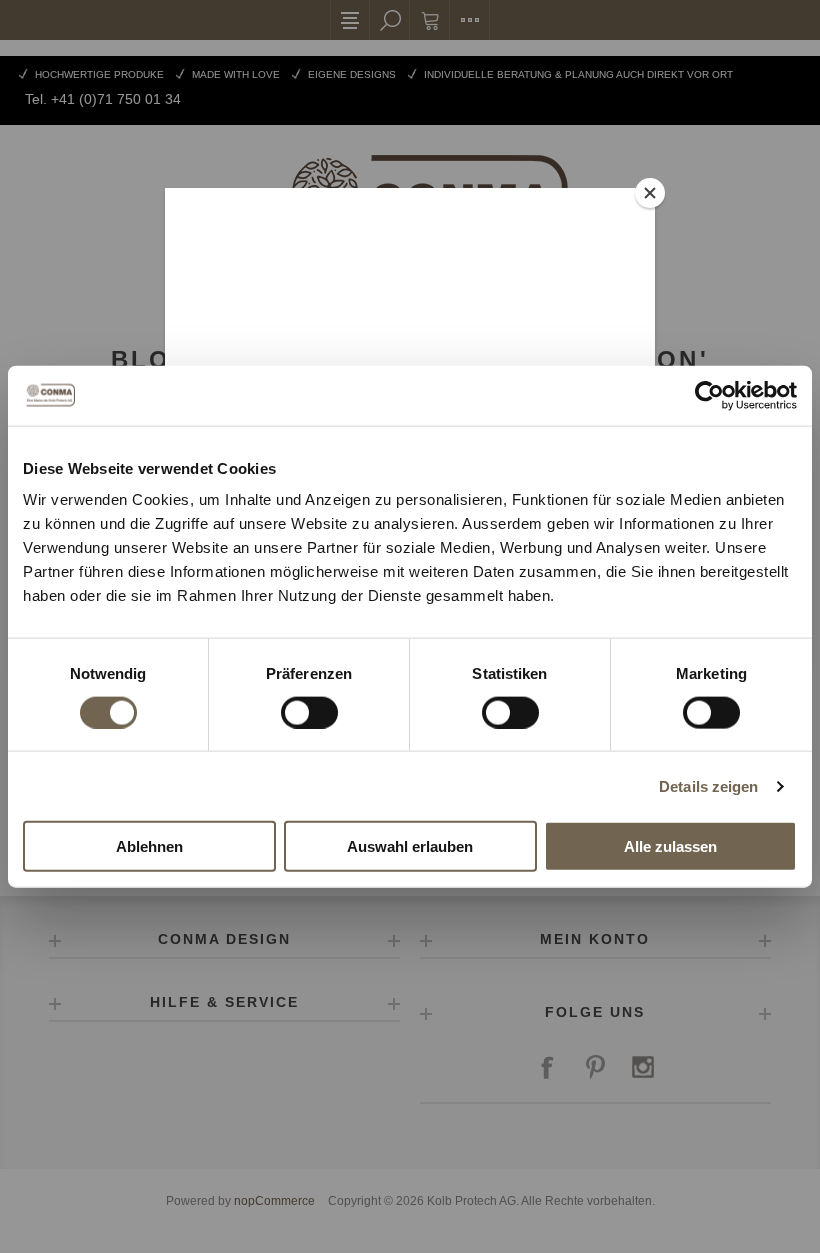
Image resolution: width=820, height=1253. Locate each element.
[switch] (309, 712)
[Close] (650, 193)
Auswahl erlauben (410, 846)
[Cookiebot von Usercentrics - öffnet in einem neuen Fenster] (709, 395)
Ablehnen (149, 846)
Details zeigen (708, 785)
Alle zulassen (670, 846)
